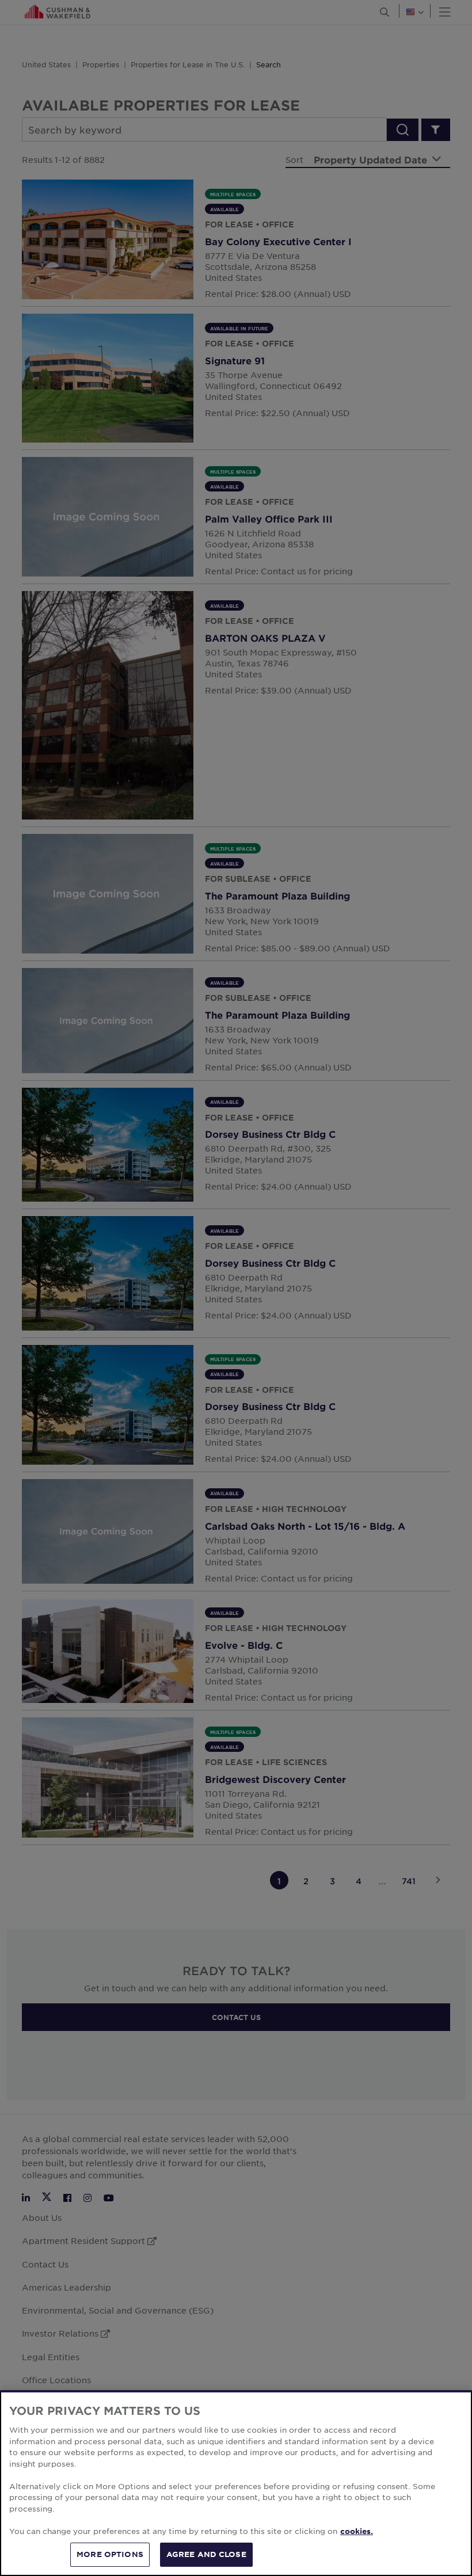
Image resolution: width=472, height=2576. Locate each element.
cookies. (357, 2531)
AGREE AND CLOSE (206, 2554)
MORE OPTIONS (110, 2554)
